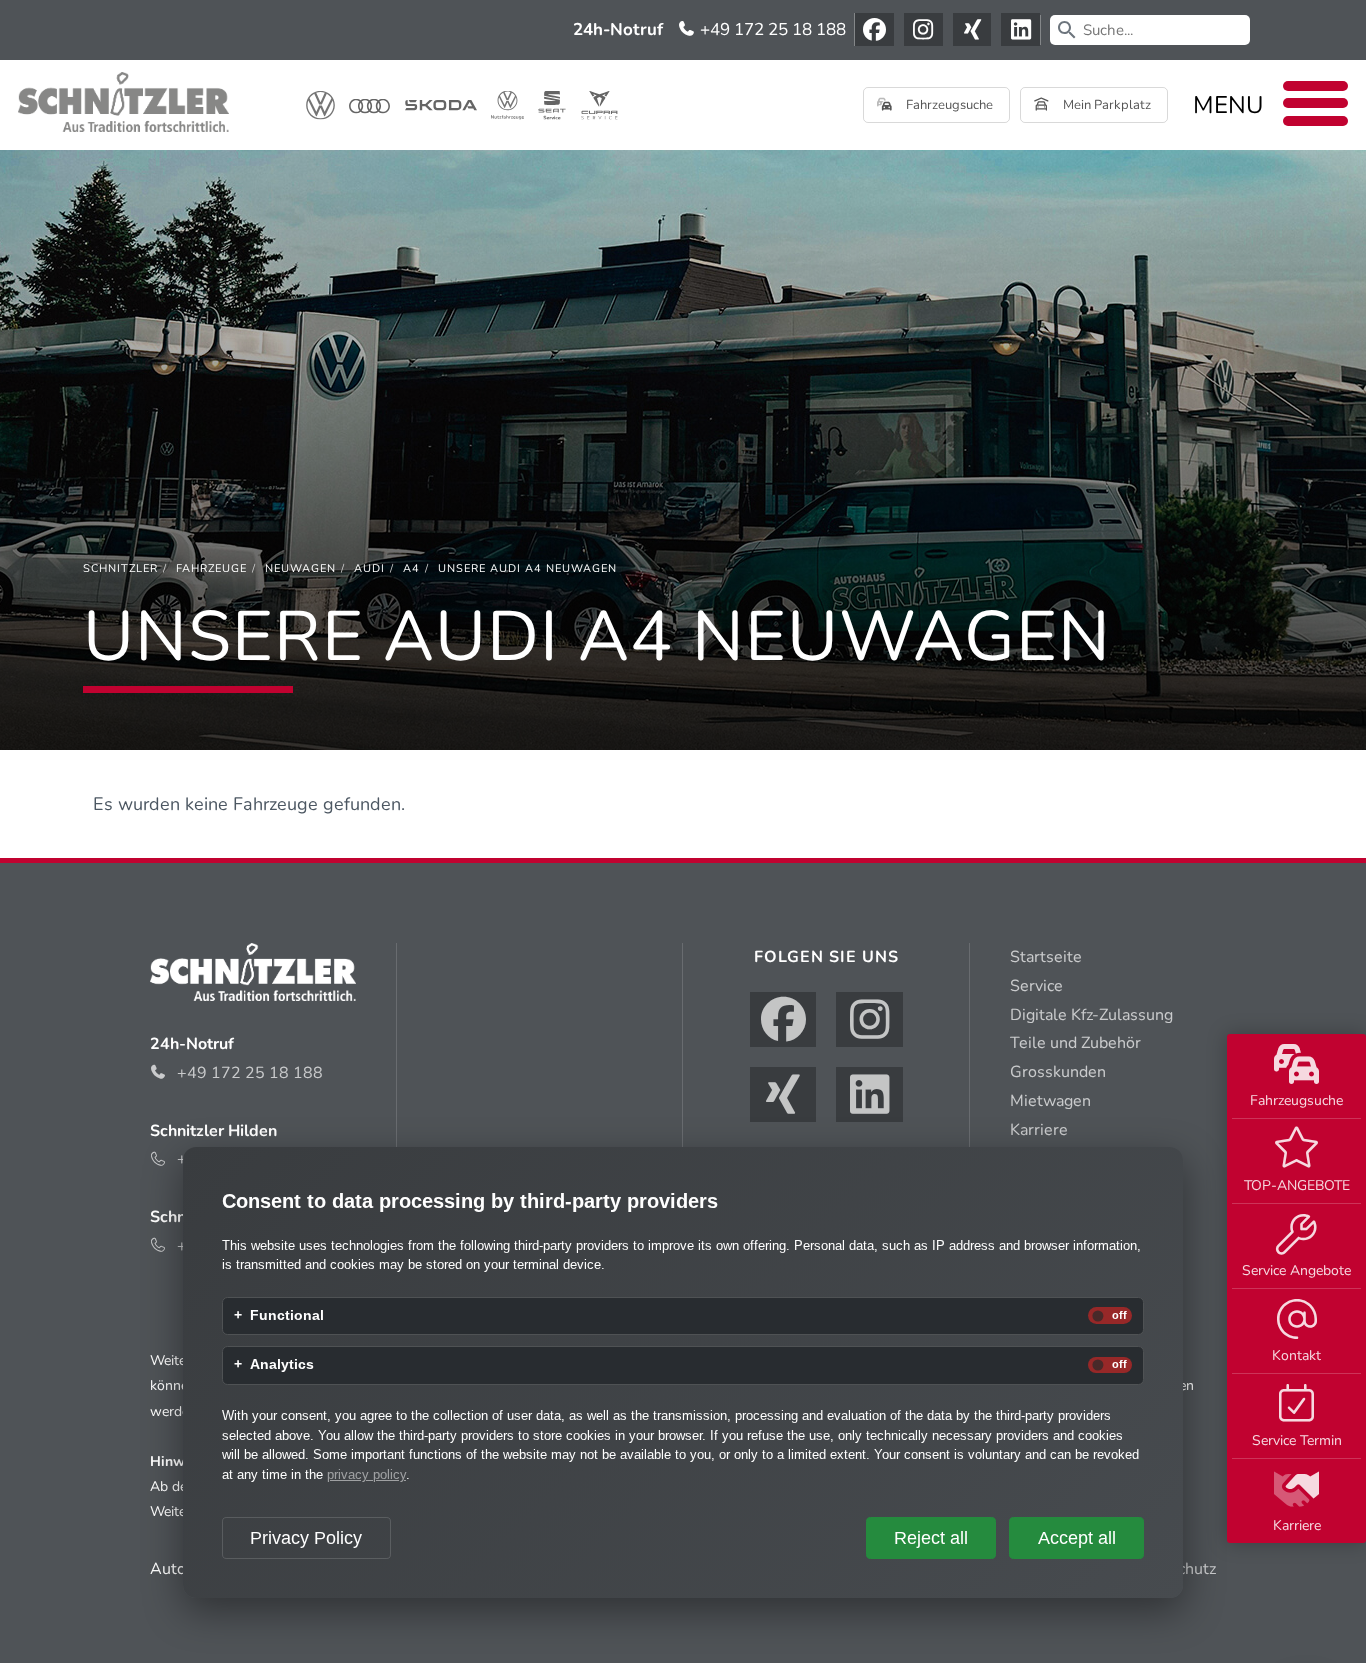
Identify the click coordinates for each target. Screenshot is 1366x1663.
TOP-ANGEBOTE (1297, 1185)
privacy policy (366, 1474)
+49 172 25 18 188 (771, 29)
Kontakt (1296, 1355)
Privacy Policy (306, 1538)
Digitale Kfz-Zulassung (1091, 1015)
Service (1036, 986)
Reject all (931, 1538)
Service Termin (1297, 1440)
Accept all (1077, 1538)
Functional (287, 1316)
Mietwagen (1050, 1101)
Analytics (282, 1365)
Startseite (1046, 957)
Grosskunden (1058, 1072)
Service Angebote (1296, 1270)
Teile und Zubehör (1075, 1043)
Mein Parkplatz (1105, 105)
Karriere (1297, 1525)
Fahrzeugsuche (1296, 1100)
